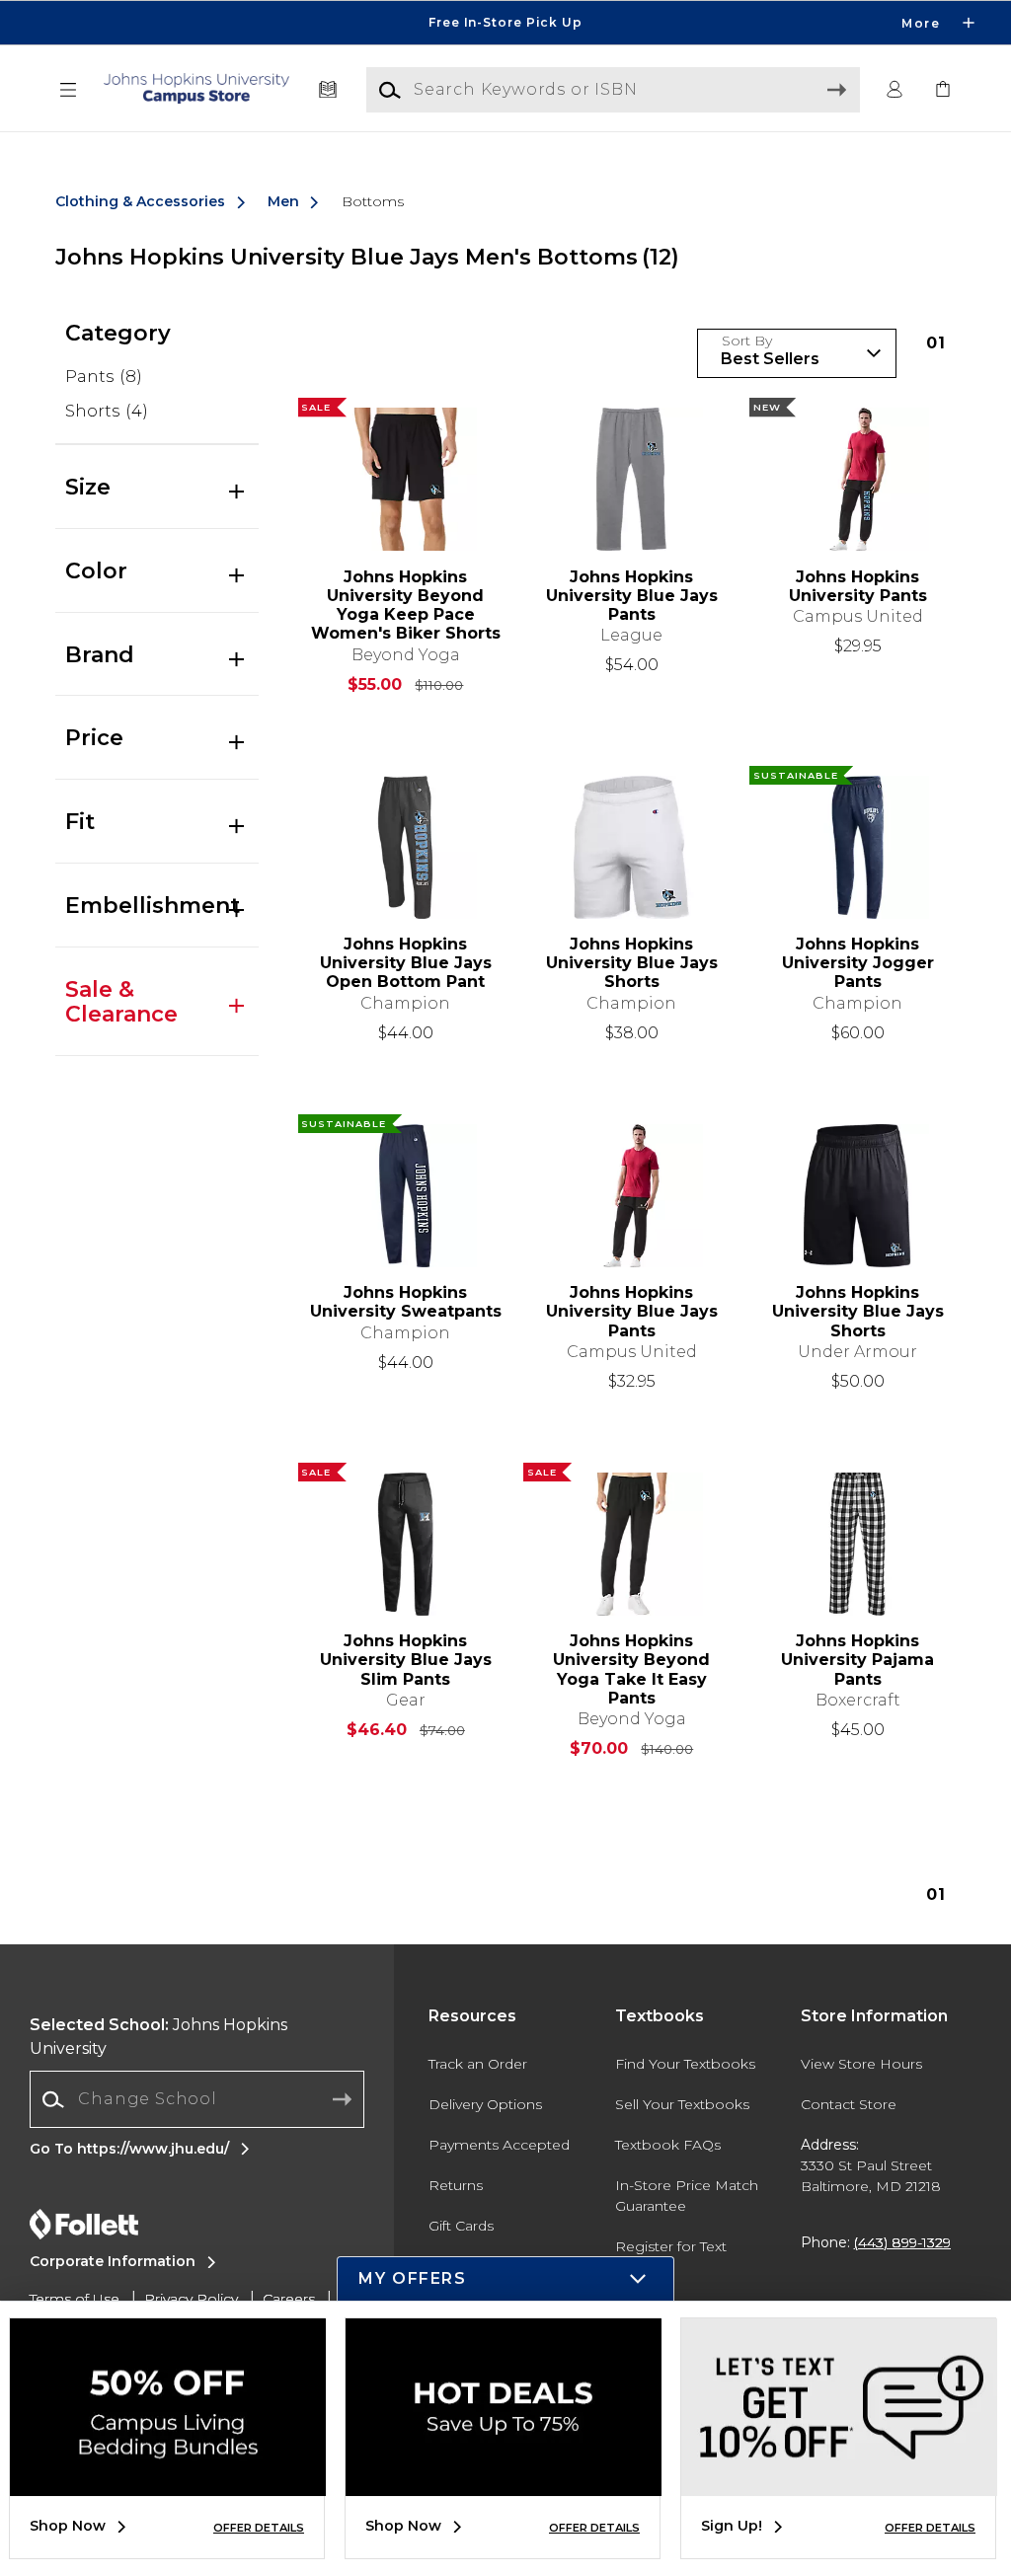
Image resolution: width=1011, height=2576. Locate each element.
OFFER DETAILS (259, 2528)
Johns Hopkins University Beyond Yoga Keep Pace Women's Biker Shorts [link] (406, 606)
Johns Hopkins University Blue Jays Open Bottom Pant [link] (406, 963)
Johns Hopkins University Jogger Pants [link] (858, 963)
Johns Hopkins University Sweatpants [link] (406, 1302)
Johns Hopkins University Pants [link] (858, 586)
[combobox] (197, 2100)
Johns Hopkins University (158, 2037)
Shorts (107, 411)
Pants (104, 376)
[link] (943, 90)
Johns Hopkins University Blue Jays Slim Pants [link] (406, 1660)
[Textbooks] (328, 90)
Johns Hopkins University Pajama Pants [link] (857, 1660)
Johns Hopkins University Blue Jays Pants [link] (632, 596)
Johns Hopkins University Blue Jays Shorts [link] (632, 963)
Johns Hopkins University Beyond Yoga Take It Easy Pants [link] (631, 1669)
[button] (505, 23)
